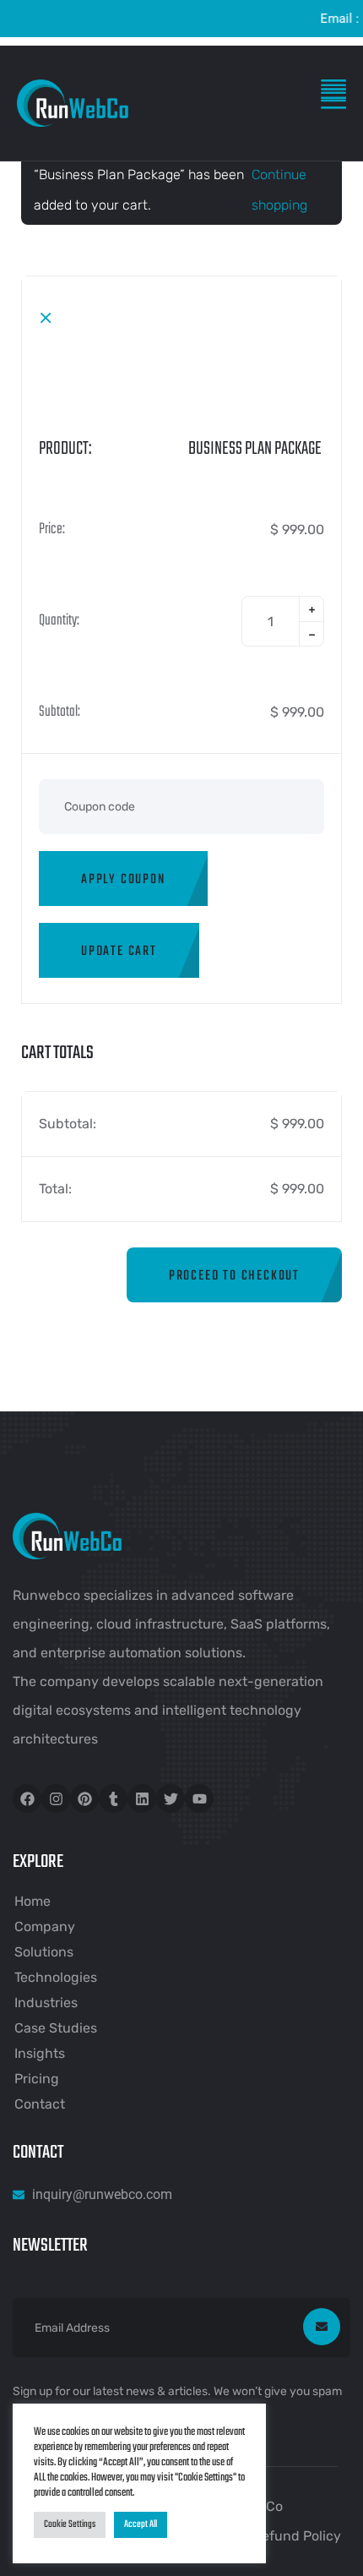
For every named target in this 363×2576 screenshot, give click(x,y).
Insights (40, 2053)
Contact (40, 2104)
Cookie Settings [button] (70, 2524)
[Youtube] (199, 1798)
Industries (46, 2003)
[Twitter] (171, 1798)
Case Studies (56, 2028)
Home (33, 1901)
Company (45, 1927)
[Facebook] (27, 1798)
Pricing (37, 2079)
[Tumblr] (113, 1798)
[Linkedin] (142, 1798)
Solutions (44, 1952)
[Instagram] (56, 1798)
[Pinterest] (84, 1798)
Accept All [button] (141, 2524)
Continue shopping (279, 190)
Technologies (56, 1977)
